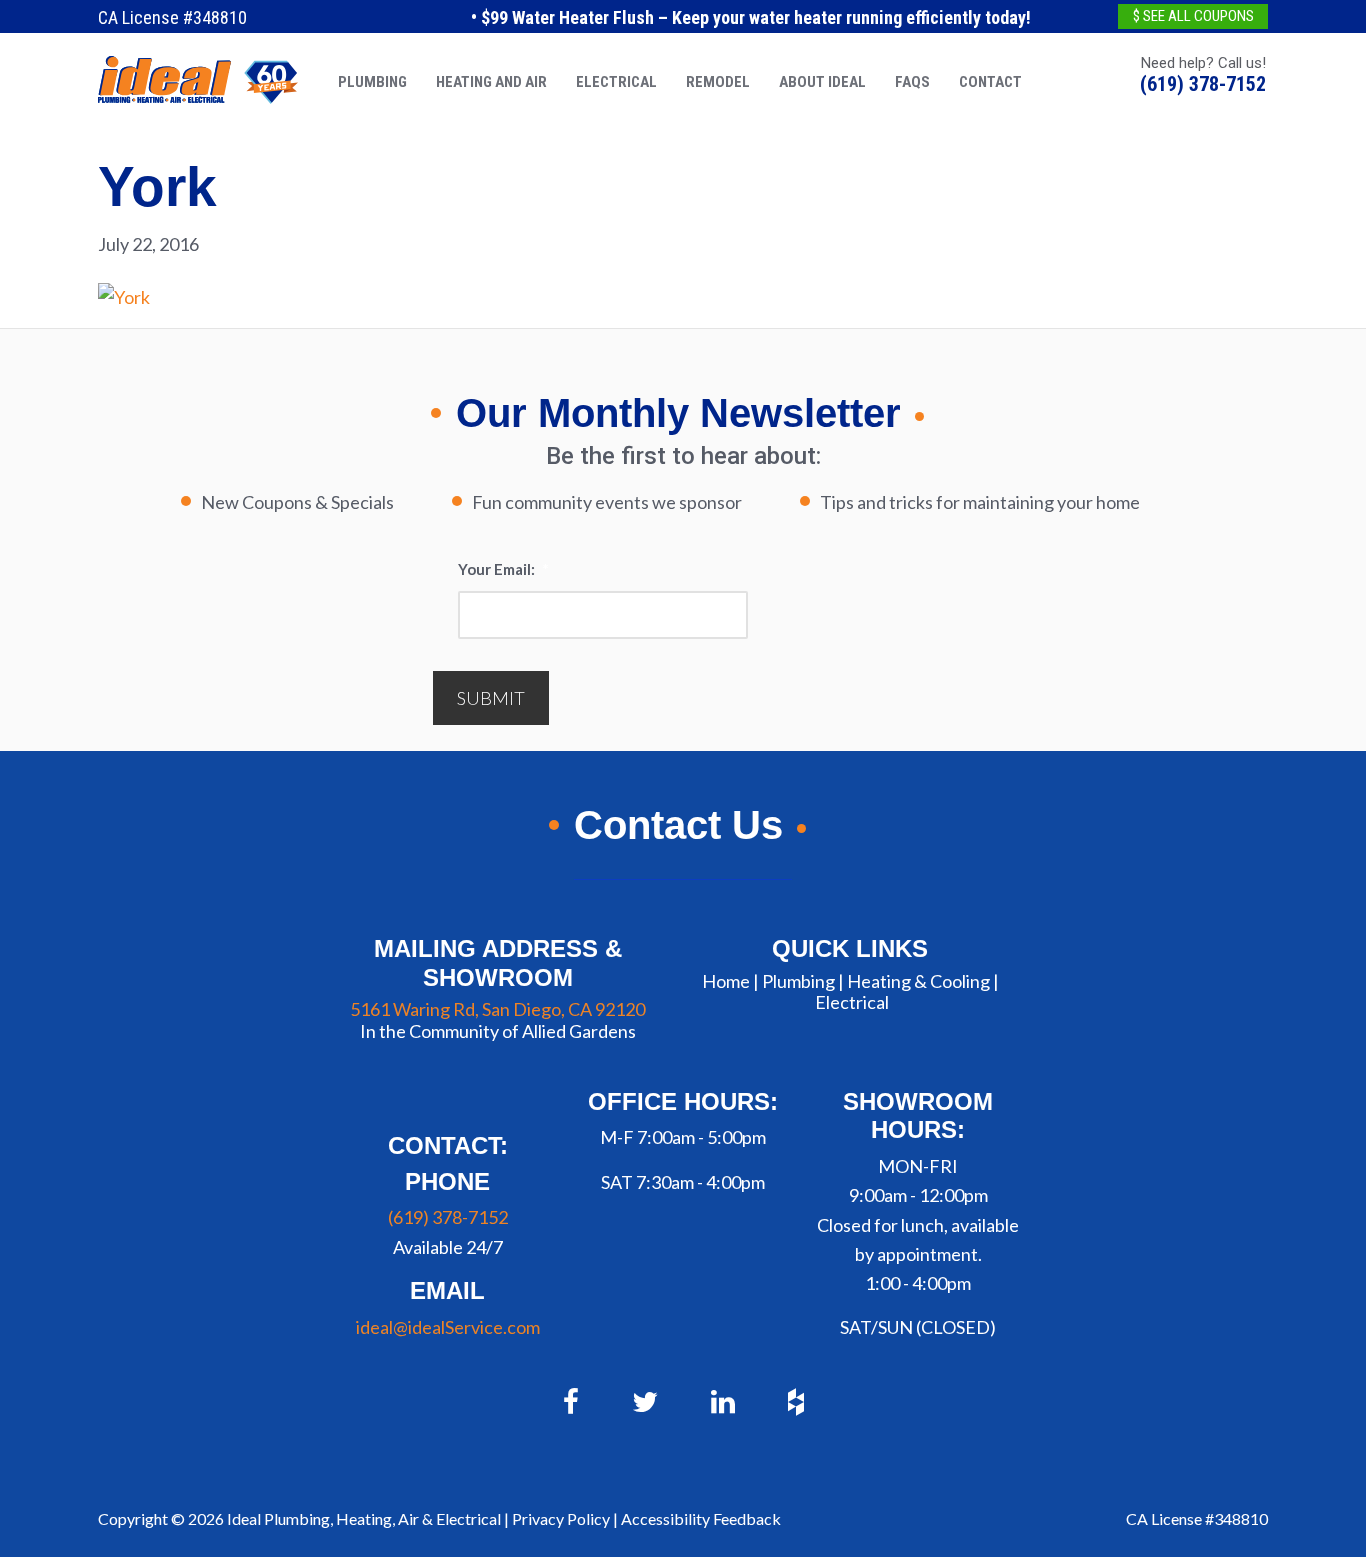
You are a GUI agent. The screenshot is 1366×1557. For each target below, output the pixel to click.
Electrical (852, 1002)
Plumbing (798, 981)
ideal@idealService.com (448, 1327)
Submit (491, 698)
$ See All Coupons (1193, 16)
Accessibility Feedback (701, 1518)
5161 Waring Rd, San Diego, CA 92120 (497, 1009)
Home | (730, 981)
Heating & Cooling (918, 981)
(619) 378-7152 (1203, 84)
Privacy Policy (561, 1518)
